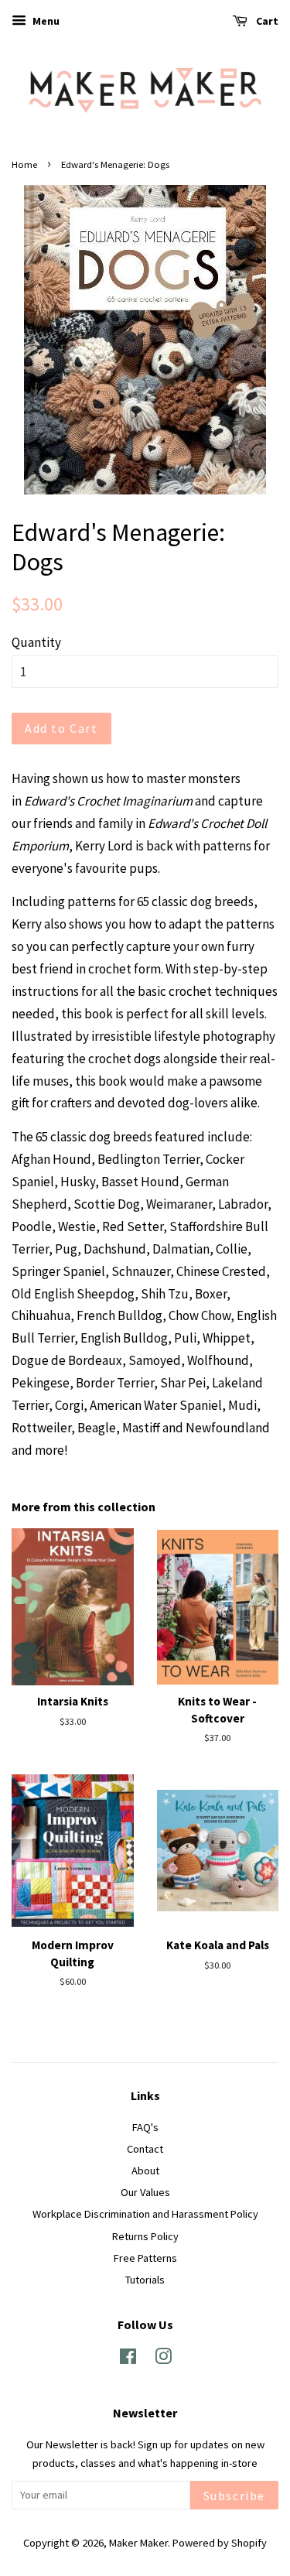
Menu (45, 21)
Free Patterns (145, 2258)
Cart (266, 21)
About (145, 2171)
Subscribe (234, 2496)
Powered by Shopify (220, 2543)
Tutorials (145, 2280)
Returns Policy (145, 2236)
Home (24, 164)
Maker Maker (138, 2543)
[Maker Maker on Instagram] (163, 2359)
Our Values (145, 2192)
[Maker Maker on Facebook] (128, 2359)
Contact (145, 2149)
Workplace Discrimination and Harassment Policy (145, 2214)
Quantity (36, 642)
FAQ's (145, 2127)
